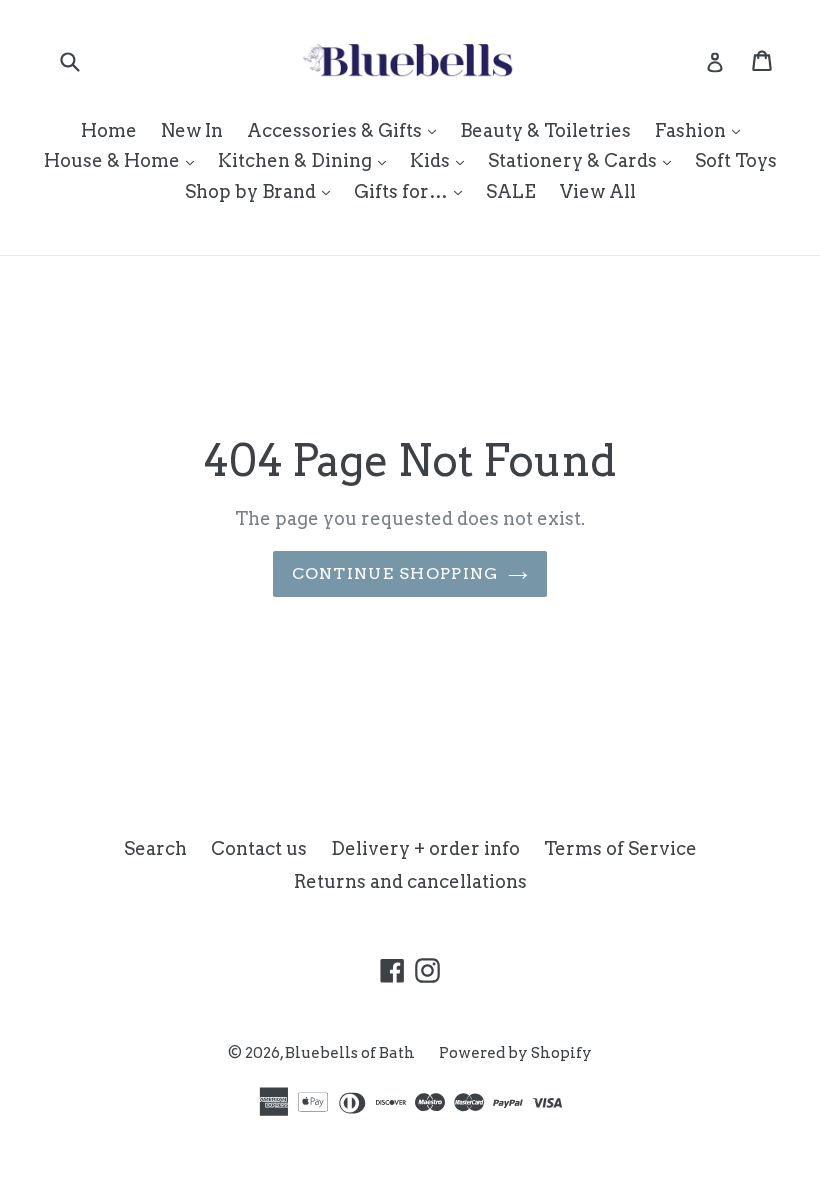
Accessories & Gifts (346, 130)
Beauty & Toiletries (545, 130)
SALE (511, 191)
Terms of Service (620, 848)
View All (598, 191)
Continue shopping (395, 573)
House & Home (124, 160)
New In (192, 130)
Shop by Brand (262, 191)
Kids (442, 160)
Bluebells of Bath (350, 1053)
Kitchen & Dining (307, 160)
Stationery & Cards (584, 160)
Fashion (702, 130)
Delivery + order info (425, 848)
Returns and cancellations (410, 881)
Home (109, 130)
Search (155, 848)
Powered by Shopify (515, 1053)
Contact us (259, 848)
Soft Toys (736, 160)
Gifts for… (413, 191)
